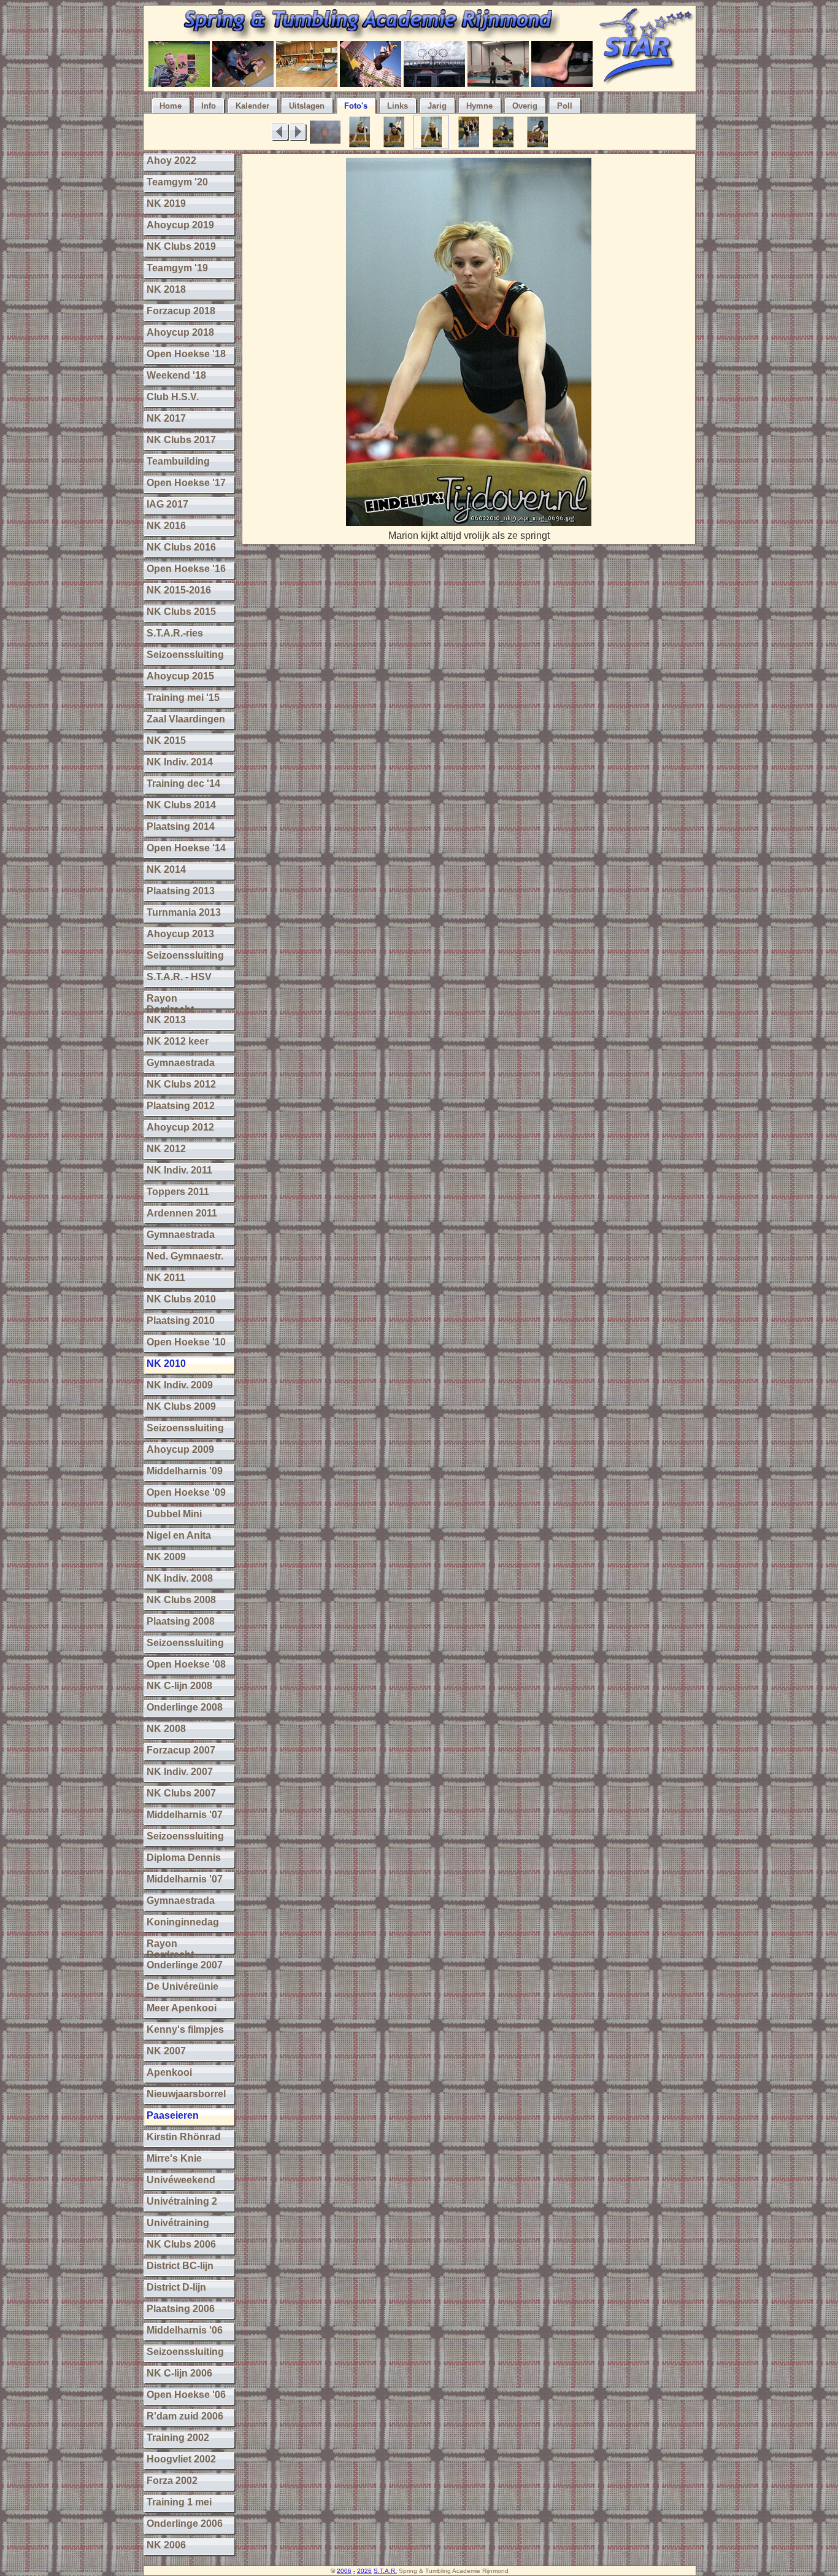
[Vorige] (280, 132)
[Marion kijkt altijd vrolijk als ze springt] (469, 523)
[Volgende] (298, 132)
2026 (364, 2571)
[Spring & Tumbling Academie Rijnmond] (370, 35)
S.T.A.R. (385, 2571)
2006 (344, 2571)
